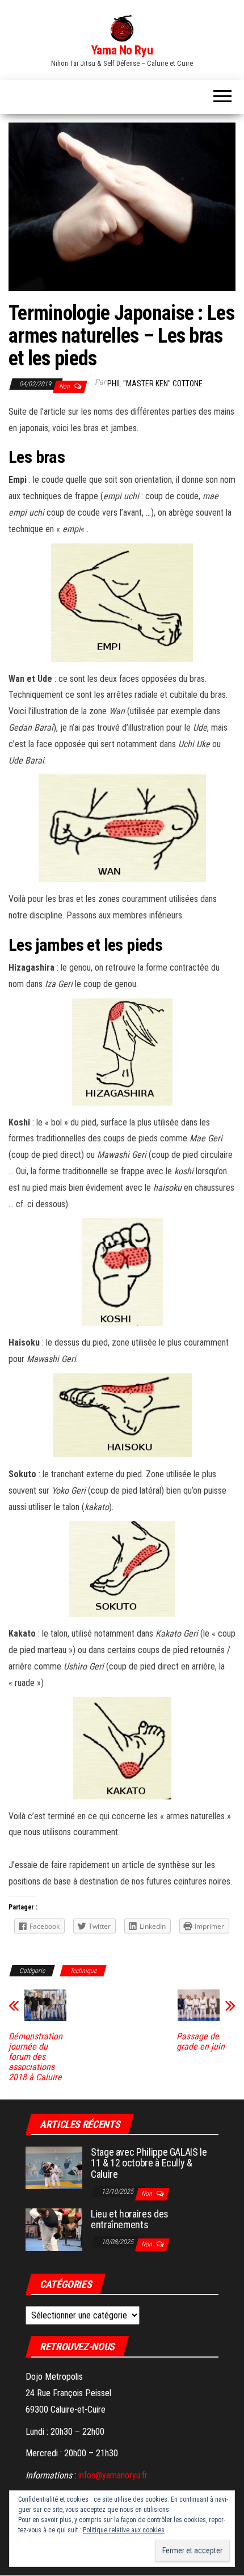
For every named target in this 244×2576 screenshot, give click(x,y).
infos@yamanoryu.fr (113, 2475)
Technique (83, 1971)
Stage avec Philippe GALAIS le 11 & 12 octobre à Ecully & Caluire (149, 2163)
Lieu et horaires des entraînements (130, 2219)
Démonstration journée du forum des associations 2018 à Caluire (35, 2057)
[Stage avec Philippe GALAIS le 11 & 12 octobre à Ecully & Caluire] (54, 2167)
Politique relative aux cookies (124, 2530)
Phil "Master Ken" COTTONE (155, 383)
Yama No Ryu (122, 50)
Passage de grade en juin (201, 2042)
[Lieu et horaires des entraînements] (54, 2229)
